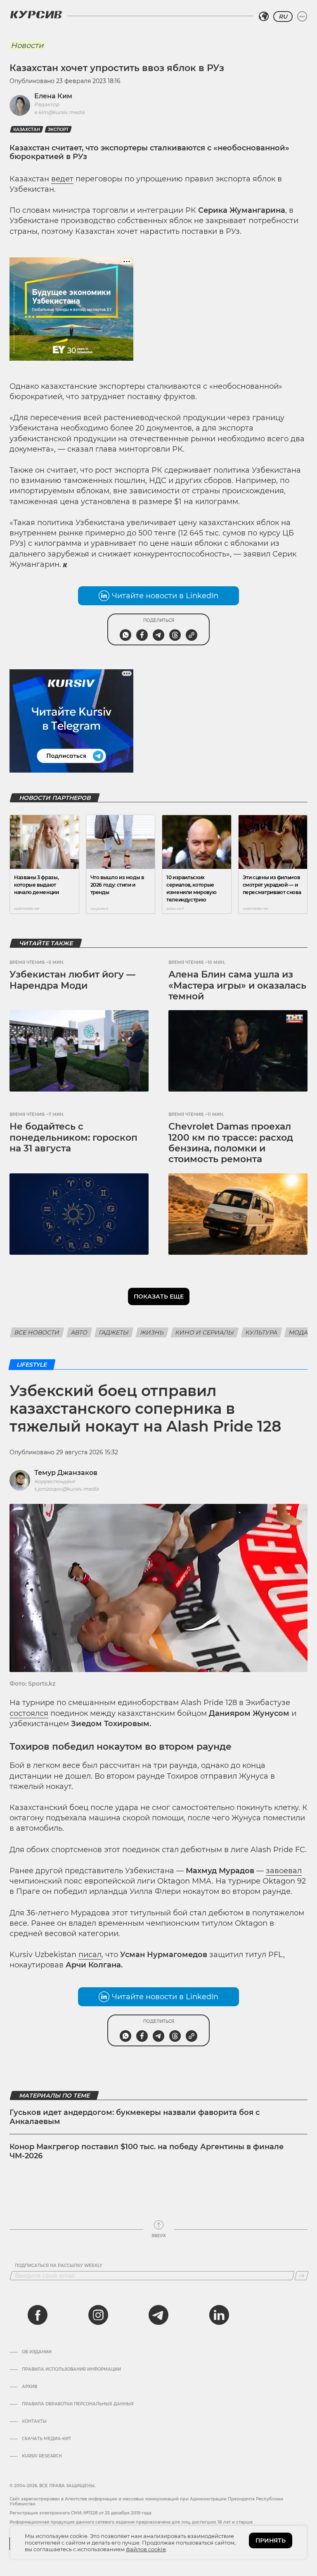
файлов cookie (146, 2549)
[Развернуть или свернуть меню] (302, 17)
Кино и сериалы (205, 1332)
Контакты (34, 2421)
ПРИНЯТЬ (271, 2540)
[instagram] (98, 2315)
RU (283, 17)
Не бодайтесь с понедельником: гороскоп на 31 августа (73, 1137)
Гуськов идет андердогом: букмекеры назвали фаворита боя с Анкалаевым (135, 2117)
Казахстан (27, 130)
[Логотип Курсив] (36, 14)
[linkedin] (219, 2315)
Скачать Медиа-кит (46, 2439)
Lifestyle (32, 1365)
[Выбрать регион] (264, 17)
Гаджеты (114, 1332)
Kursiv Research (42, 2456)
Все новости (37, 1332)
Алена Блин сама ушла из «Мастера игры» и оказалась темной (237, 985)
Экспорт (58, 130)
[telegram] (158, 2315)
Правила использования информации (71, 2369)
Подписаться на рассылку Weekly (59, 2266)
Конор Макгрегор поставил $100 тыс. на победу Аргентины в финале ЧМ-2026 (147, 2151)
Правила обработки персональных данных (78, 2404)
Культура (261, 1332)
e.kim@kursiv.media (59, 112)
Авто (79, 1332)
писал (90, 1955)
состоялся (29, 1713)
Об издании (37, 2352)
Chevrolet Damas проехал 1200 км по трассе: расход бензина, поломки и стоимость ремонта (231, 1143)
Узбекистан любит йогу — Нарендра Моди (72, 980)
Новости (27, 45)
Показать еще (159, 1296)
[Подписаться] (302, 2276)
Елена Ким (53, 96)
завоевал (284, 1871)
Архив (30, 2387)
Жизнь (152, 1332)
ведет (62, 179)
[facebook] (38, 2315)
